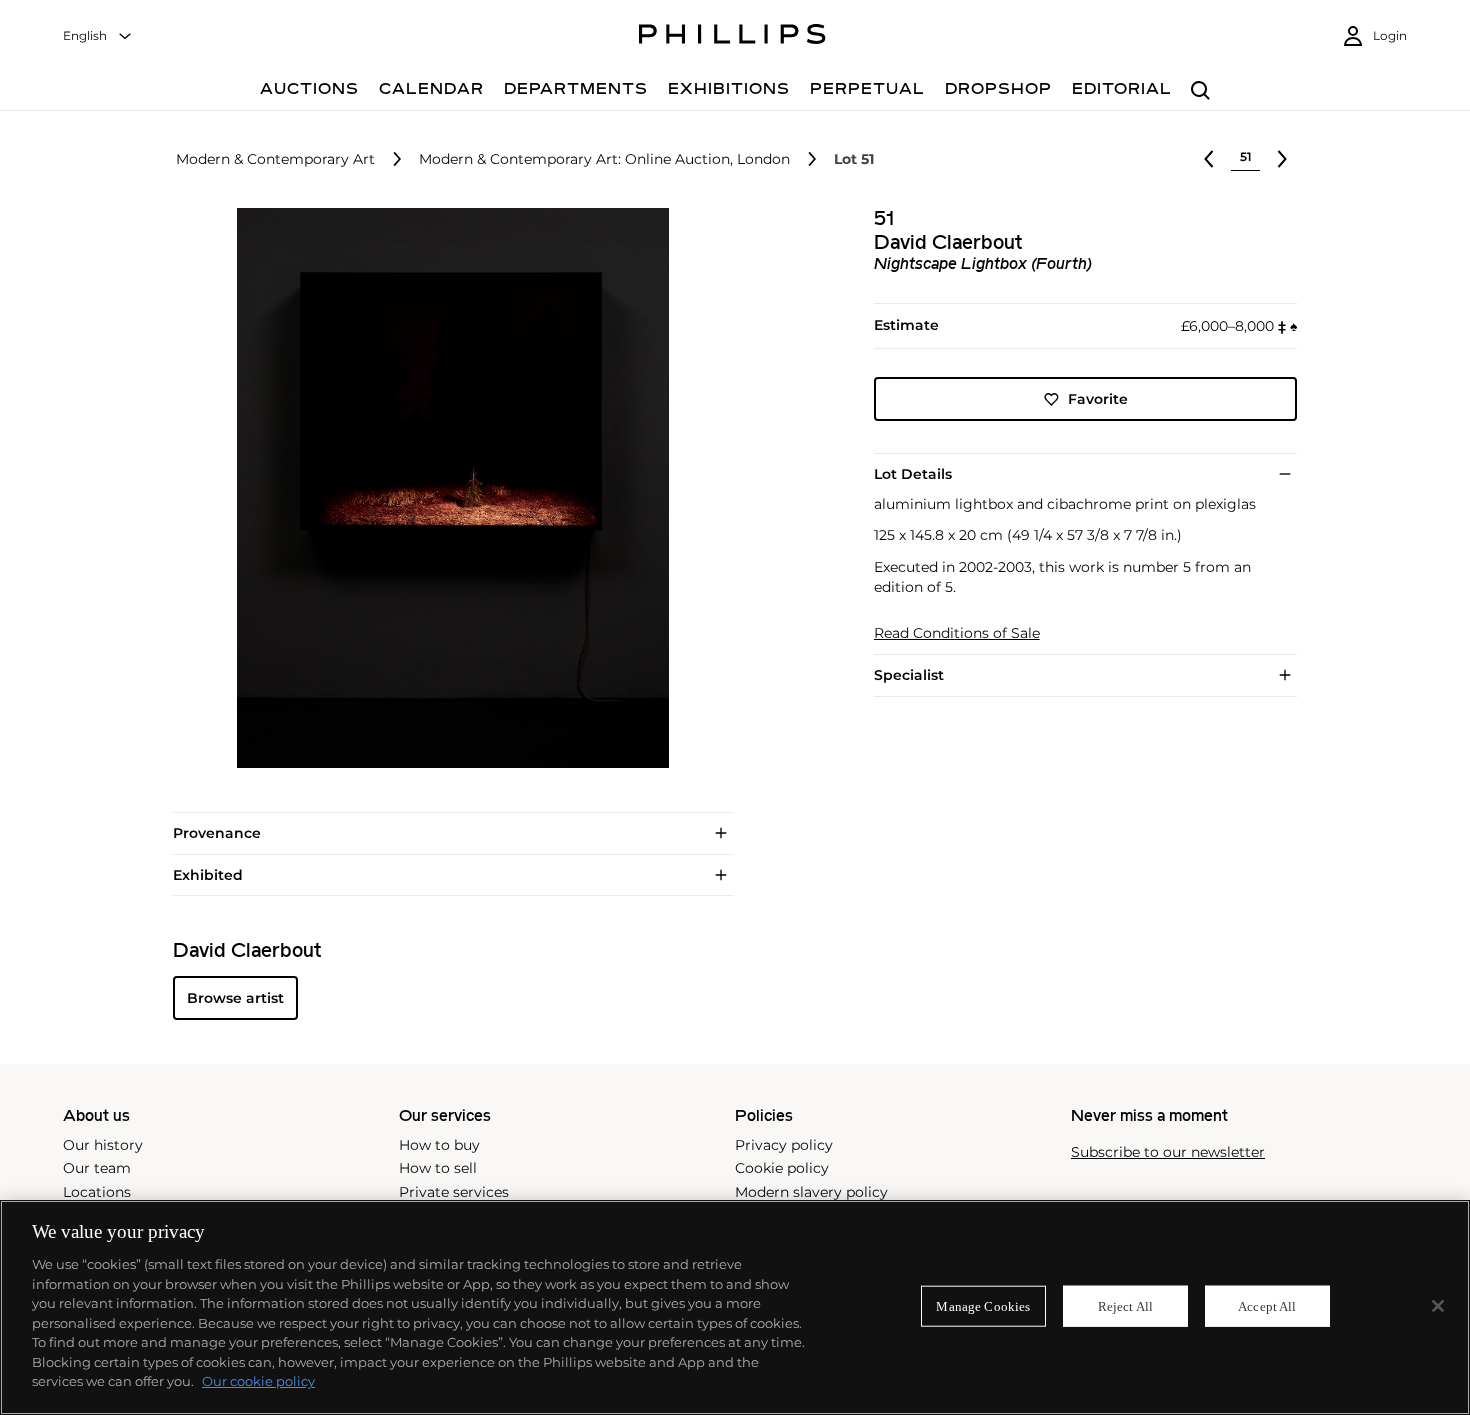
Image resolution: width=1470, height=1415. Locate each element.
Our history (103, 1145)
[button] (447, 488)
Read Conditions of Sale (957, 633)
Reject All (1125, 1305)
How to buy (439, 1145)
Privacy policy (784, 1145)
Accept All (1267, 1305)
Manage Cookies (983, 1305)
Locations (97, 1192)
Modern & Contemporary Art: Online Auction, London (604, 159)
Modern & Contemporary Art (275, 159)
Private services (454, 1192)
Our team (97, 1168)
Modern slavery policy (811, 1192)
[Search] (1200, 91)
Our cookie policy (258, 1381)
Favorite (1098, 399)
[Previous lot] (1209, 159)
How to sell (438, 1168)
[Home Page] (732, 37)
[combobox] (98, 36)
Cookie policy (782, 1168)
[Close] (1438, 1306)
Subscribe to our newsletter (1168, 1152)
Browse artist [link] (235, 998)
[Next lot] (1282, 159)
